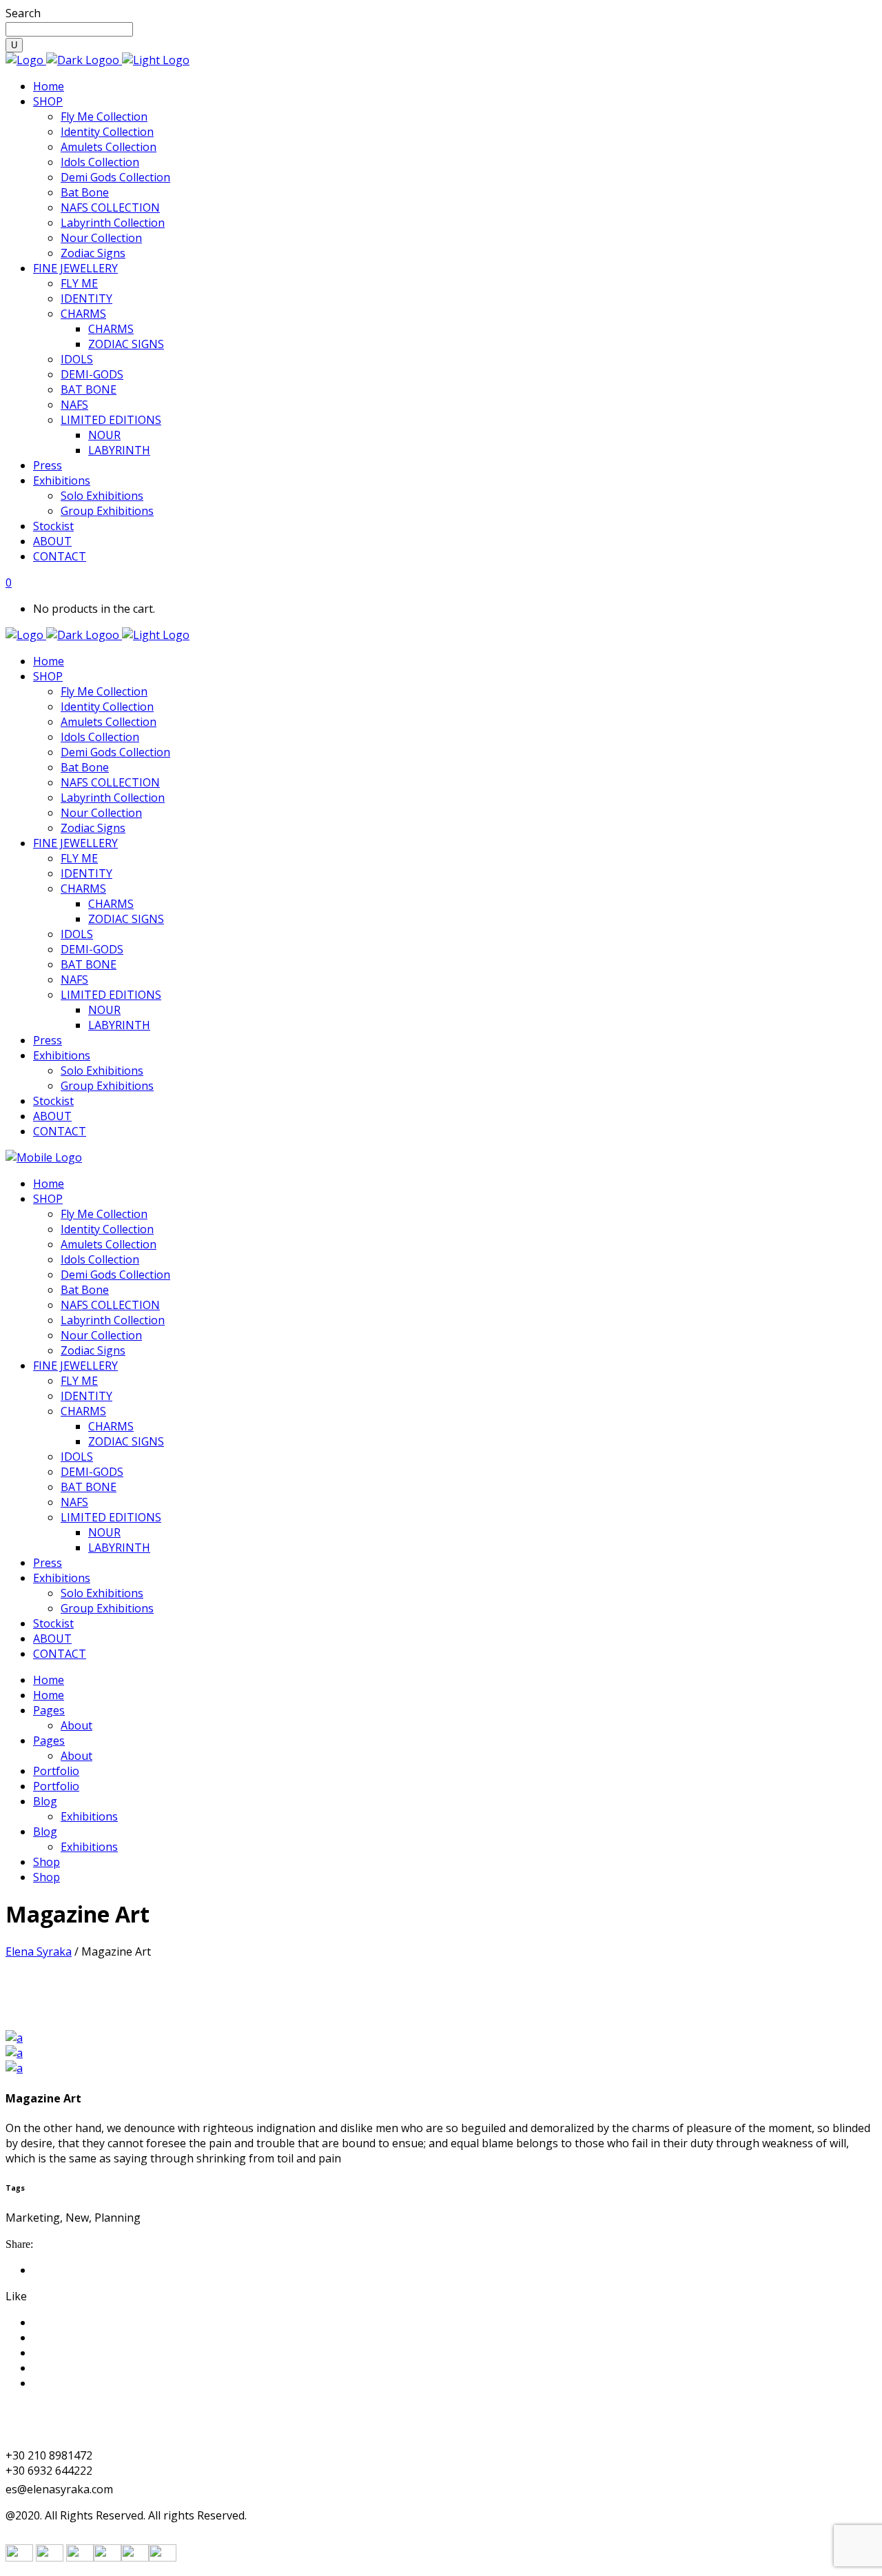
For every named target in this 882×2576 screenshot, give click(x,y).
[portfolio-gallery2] (14, 2053)
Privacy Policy (68, 2368)
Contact (53, 2383)
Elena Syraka (39, 1951)
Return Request (73, 2353)
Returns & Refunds (82, 2337)
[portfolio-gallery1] (14, 2068)
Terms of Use (68, 2322)
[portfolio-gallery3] (14, 2038)
